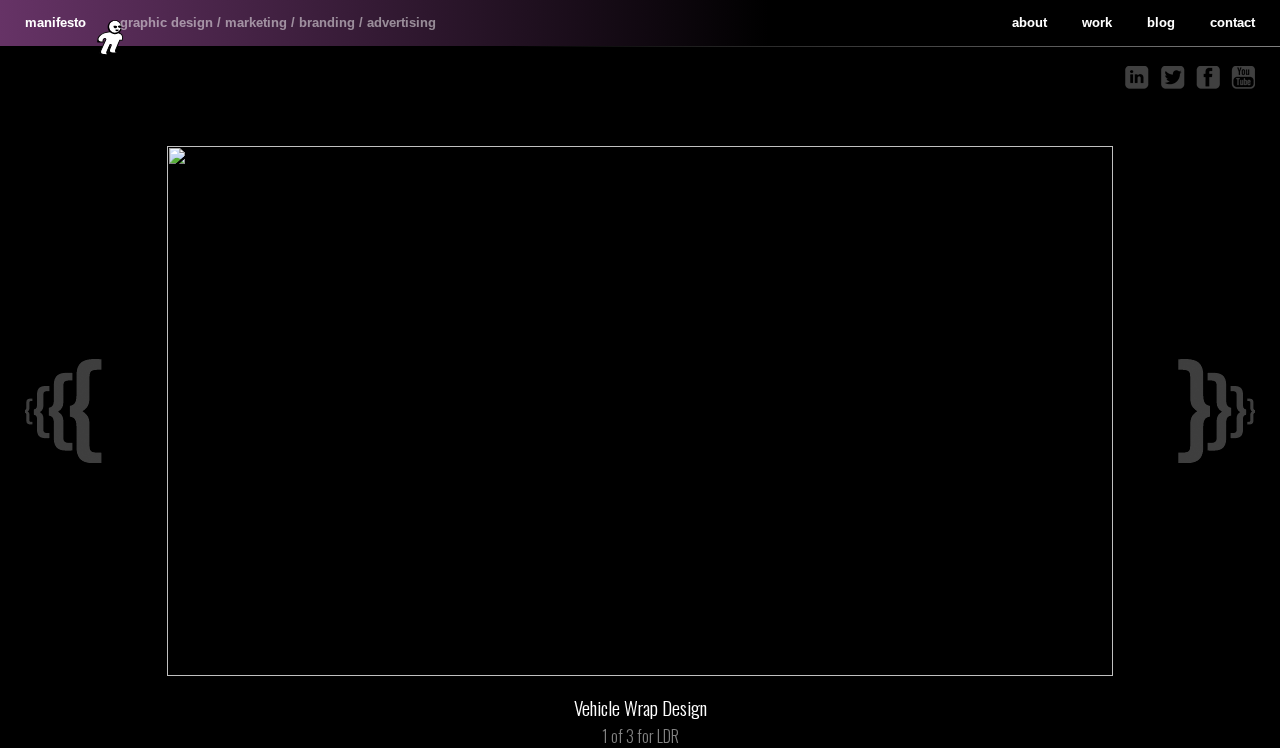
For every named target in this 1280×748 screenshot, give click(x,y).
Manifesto (55, 22)
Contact (1232, 22)
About (1029, 22)
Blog (1161, 22)
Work (1097, 22)
